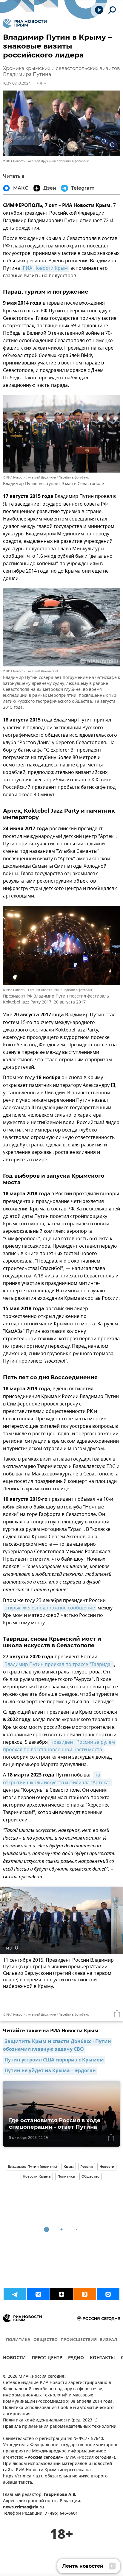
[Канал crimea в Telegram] (15, 2294)
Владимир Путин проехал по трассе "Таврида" (59, 1665)
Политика (66, 2176)
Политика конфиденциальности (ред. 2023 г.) (50, 2420)
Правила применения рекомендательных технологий (60, 2427)
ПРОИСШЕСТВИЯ (79, 2340)
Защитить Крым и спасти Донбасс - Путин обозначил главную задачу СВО (58, 2046)
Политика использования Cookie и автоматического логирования (58, 2411)
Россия (87, 2167)
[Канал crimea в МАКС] (108, 2294)
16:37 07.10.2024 (17, 83)
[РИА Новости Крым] (25, 23)
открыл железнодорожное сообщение (50, 1608)
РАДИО (76, 2358)
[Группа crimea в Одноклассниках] (85, 2294)
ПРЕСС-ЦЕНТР (47, 2358)
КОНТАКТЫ (102, 2358)
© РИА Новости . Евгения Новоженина (31, 990)
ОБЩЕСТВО (46, 2340)
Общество (90, 2176)
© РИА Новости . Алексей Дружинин (29, 161)
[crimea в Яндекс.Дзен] (61, 2294)
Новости (107, 2167)
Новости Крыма (37, 2176)
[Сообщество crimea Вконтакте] (38, 2294)
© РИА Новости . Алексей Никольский (31, 671)
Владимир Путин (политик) (32, 2167)
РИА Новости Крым (45, 268)
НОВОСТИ (14, 2358)
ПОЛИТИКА (18, 2340)
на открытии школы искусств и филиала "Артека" (57, 1779)
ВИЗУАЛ (108, 2340)
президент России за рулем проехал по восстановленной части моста (60, 1746)
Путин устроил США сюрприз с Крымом (54, 2060)
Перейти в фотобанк (74, 161)
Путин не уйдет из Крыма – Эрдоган (50, 2071)
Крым (69, 2167)
